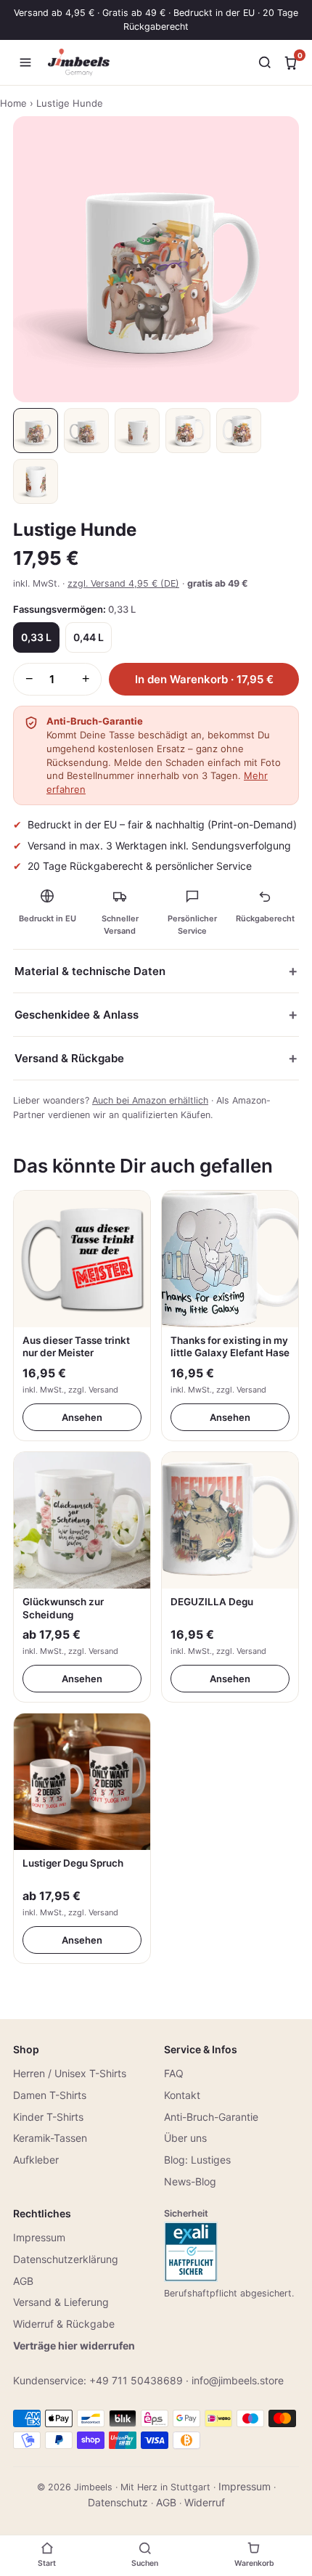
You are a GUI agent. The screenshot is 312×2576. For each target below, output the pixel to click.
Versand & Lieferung (61, 2302)
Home (13, 103)
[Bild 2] (86, 431)
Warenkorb (254, 2563)
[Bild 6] (36, 481)
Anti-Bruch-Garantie (211, 2117)
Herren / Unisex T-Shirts (70, 2073)
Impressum (39, 2237)
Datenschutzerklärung (66, 2259)
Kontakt (182, 2095)
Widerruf (205, 2502)
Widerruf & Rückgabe (64, 2324)
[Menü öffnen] (25, 62)
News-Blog (190, 2181)
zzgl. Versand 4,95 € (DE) (123, 583)
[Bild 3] (137, 431)
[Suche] (265, 62)
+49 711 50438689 (136, 2380)
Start (47, 2563)
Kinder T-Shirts (48, 2117)
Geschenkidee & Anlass (77, 1015)
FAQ (174, 2073)
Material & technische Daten (90, 971)
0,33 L (36, 637)
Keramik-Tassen (50, 2138)
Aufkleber (36, 2160)
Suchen (145, 2563)
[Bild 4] (188, 431)
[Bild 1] (36, 431)
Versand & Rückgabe (69, 1058)
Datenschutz (118, 2502)
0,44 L (89, 637)
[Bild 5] (239, 431)
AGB (23, 2281)
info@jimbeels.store (238, 2380)
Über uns (185, 2138)
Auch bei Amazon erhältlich (150, 1100)
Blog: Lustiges (197, 2160)
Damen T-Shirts (50, 2095)
